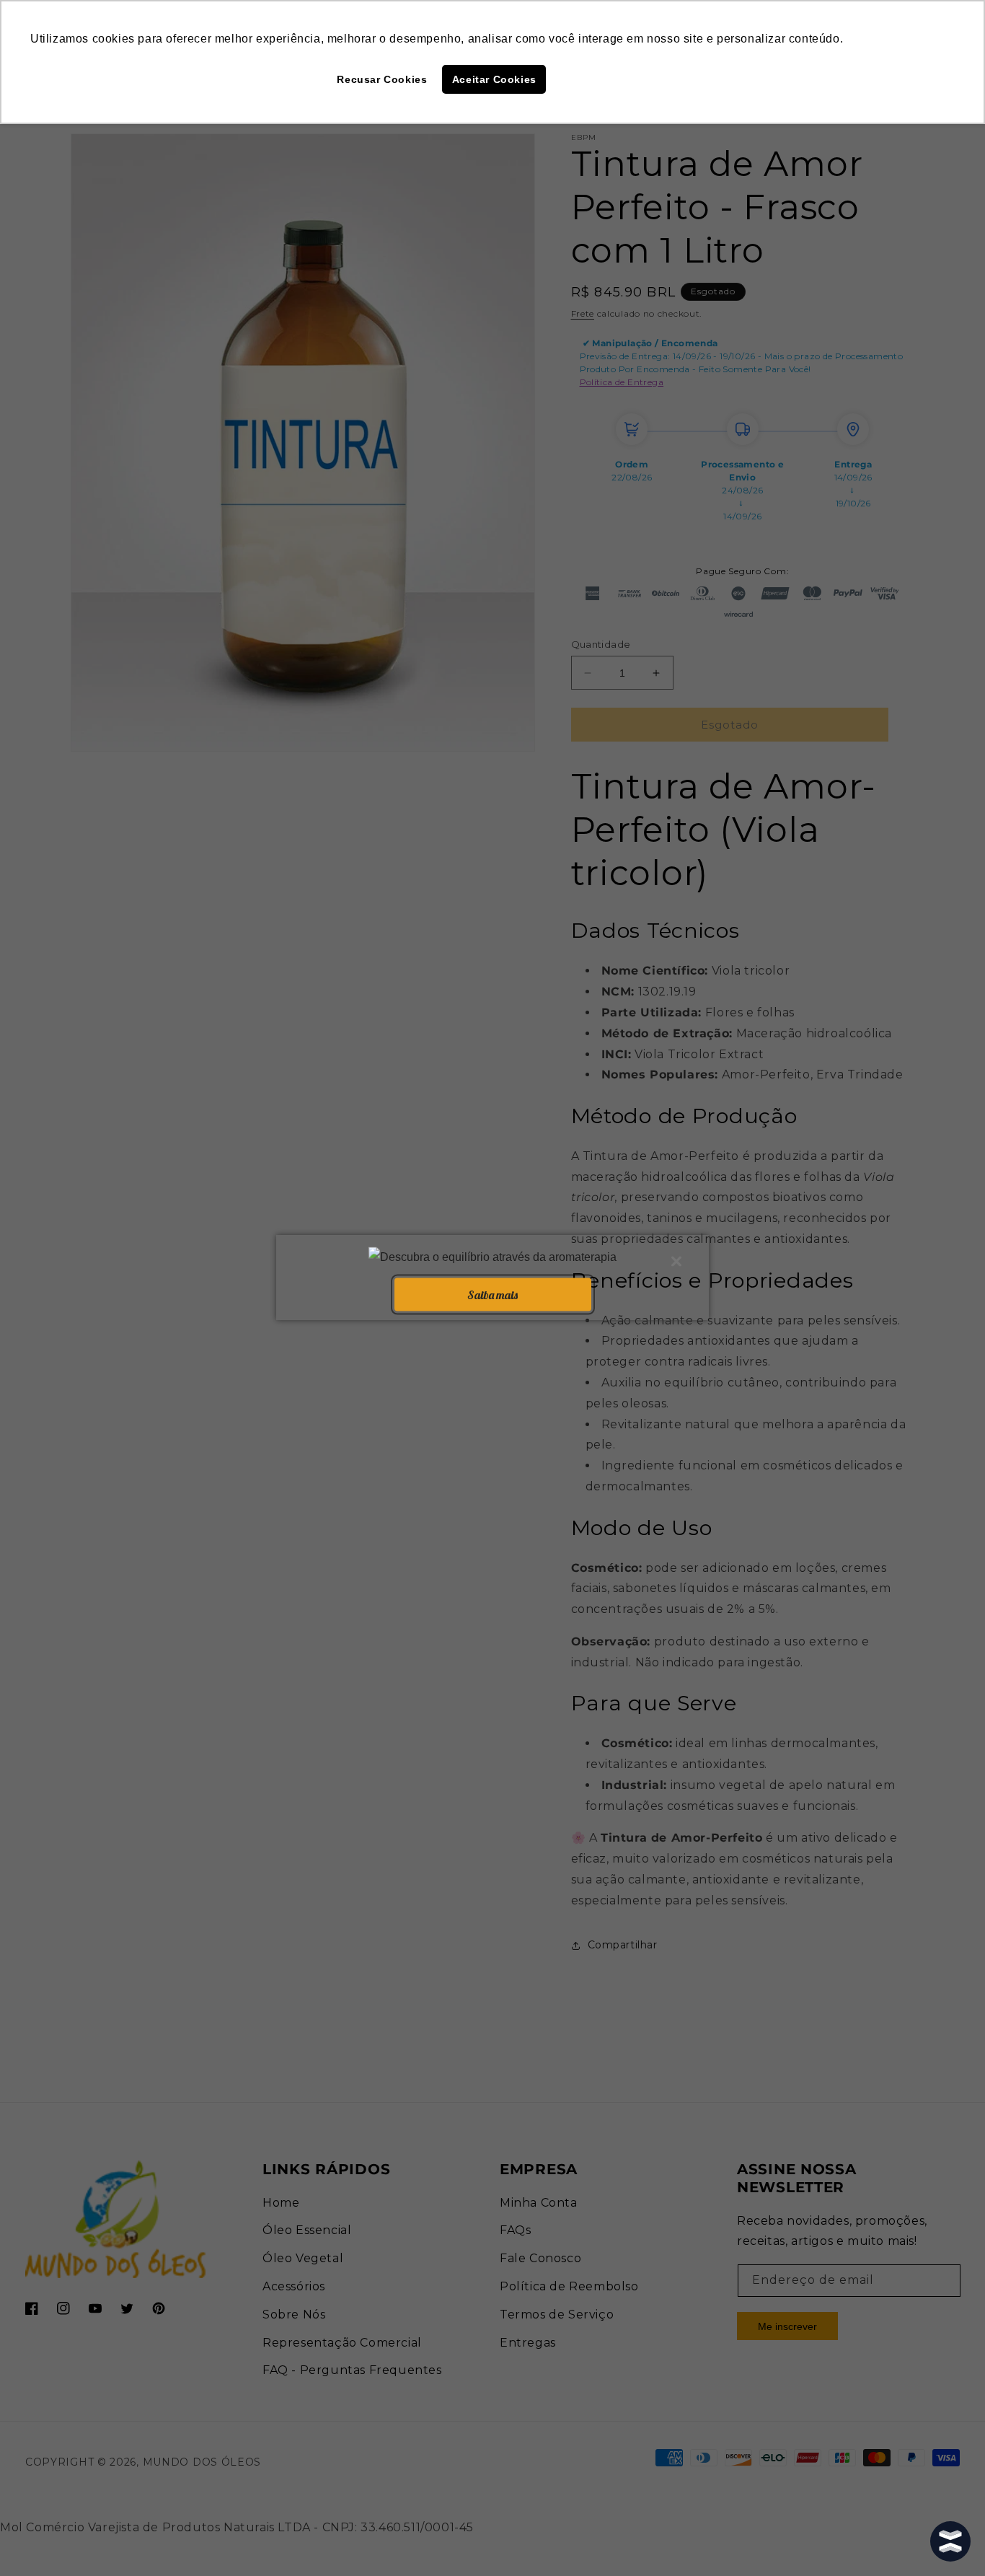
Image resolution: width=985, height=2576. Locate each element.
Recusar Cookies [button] (382, 79)
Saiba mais (492, 1294)
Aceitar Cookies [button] (494, 79)
